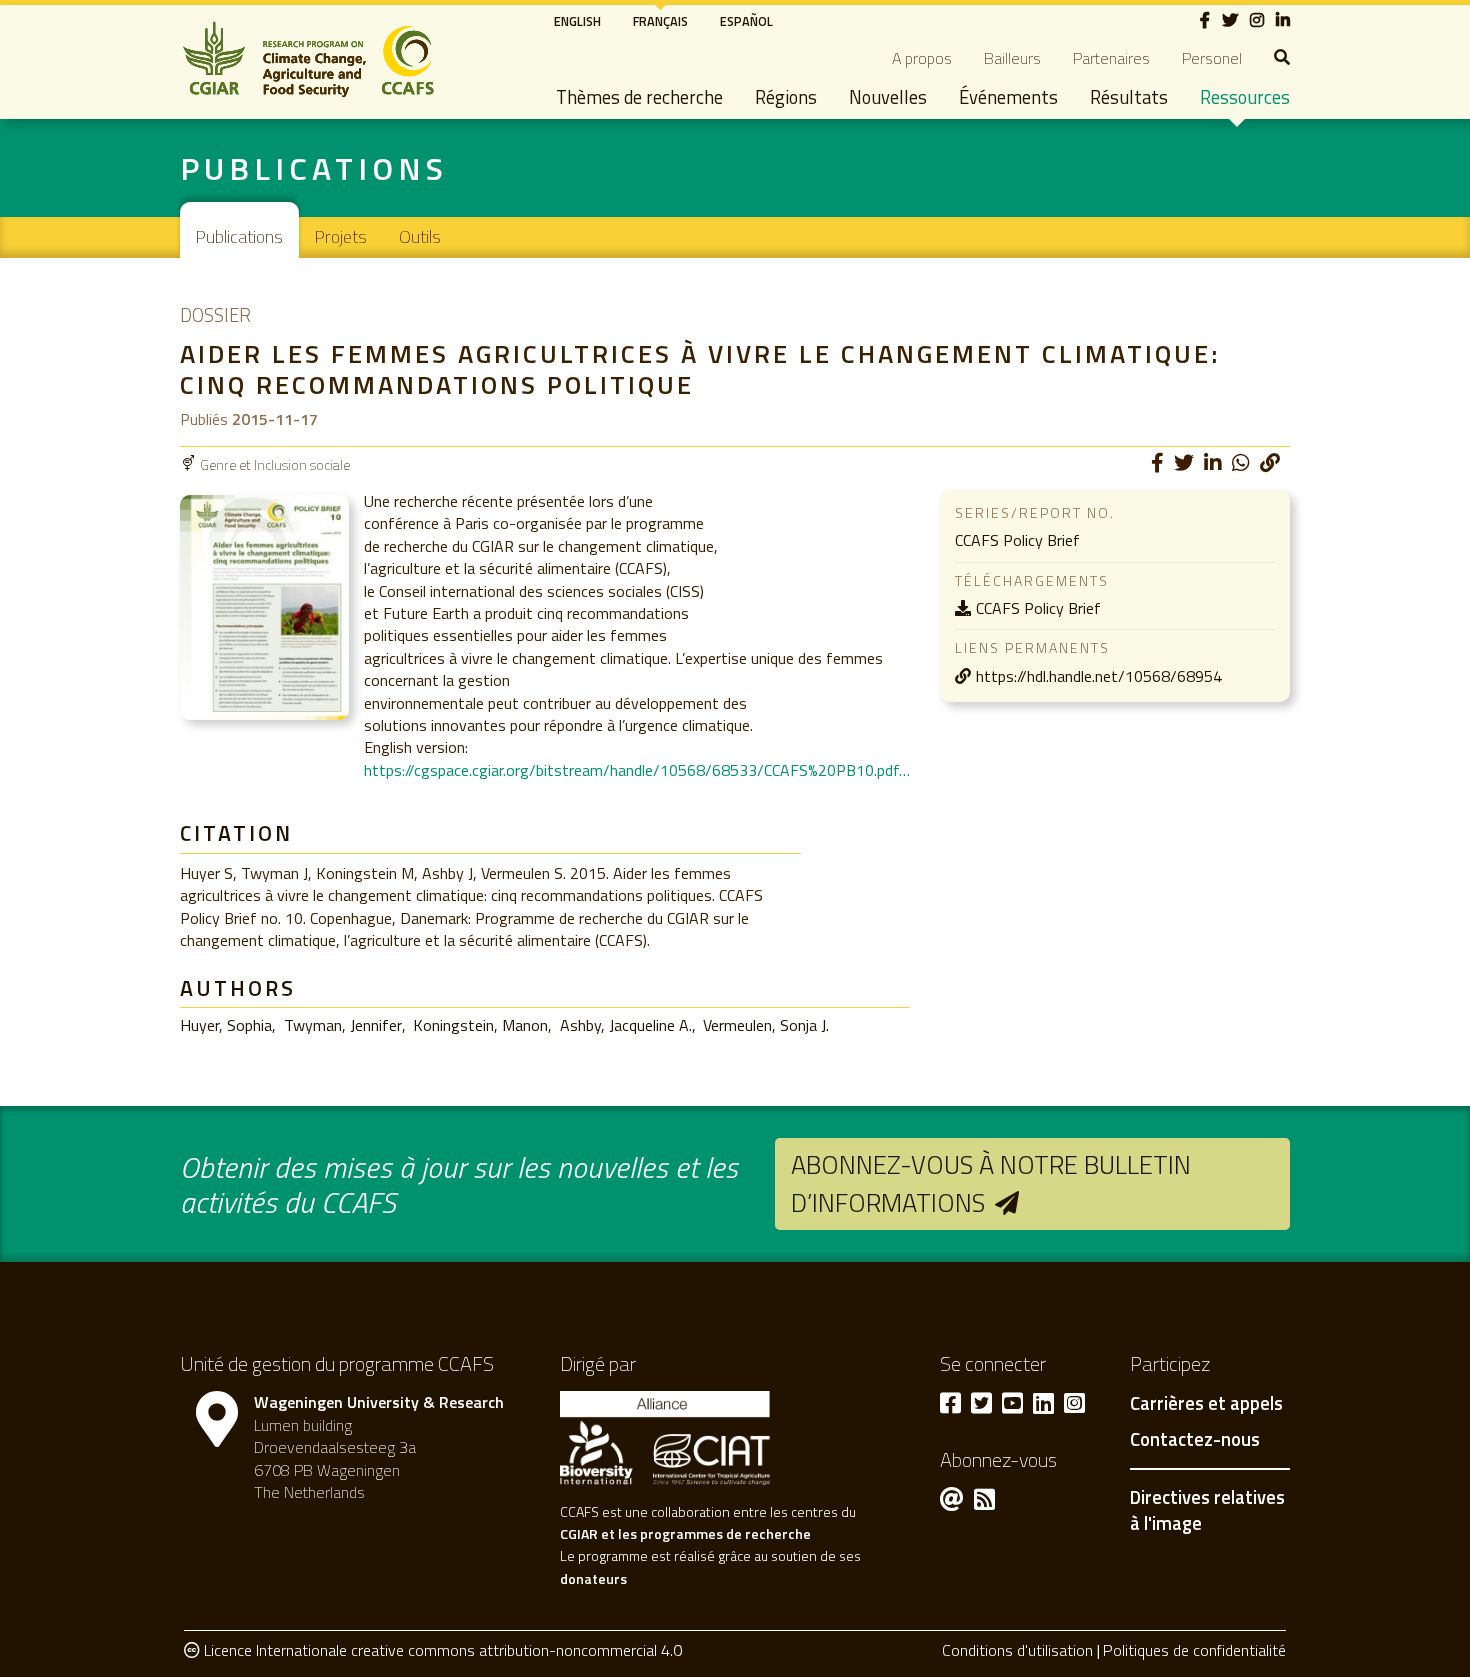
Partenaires (1111, 58)
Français (660, 21)
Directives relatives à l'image (1207, 1510)
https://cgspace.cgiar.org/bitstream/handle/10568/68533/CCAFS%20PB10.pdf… (637, 770)
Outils (420, 236)
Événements (1008, 97)
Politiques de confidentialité (1194, 1650)
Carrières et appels (1206, 1404)
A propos (922, 58)
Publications (239, 236)
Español (746, 21)
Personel (1212, 58)
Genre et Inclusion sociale (275, 464)
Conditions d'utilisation (1017, 1650)
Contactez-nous (1195, 1440)
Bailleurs (1012, 58)
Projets (341, 236)
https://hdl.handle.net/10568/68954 (1099, 676)
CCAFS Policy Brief (1038, 608)
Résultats (1129, 97)
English (577, 21)
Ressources (1245, 97)
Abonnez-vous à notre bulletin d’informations (991, 1183)
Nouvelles (888, 97)
